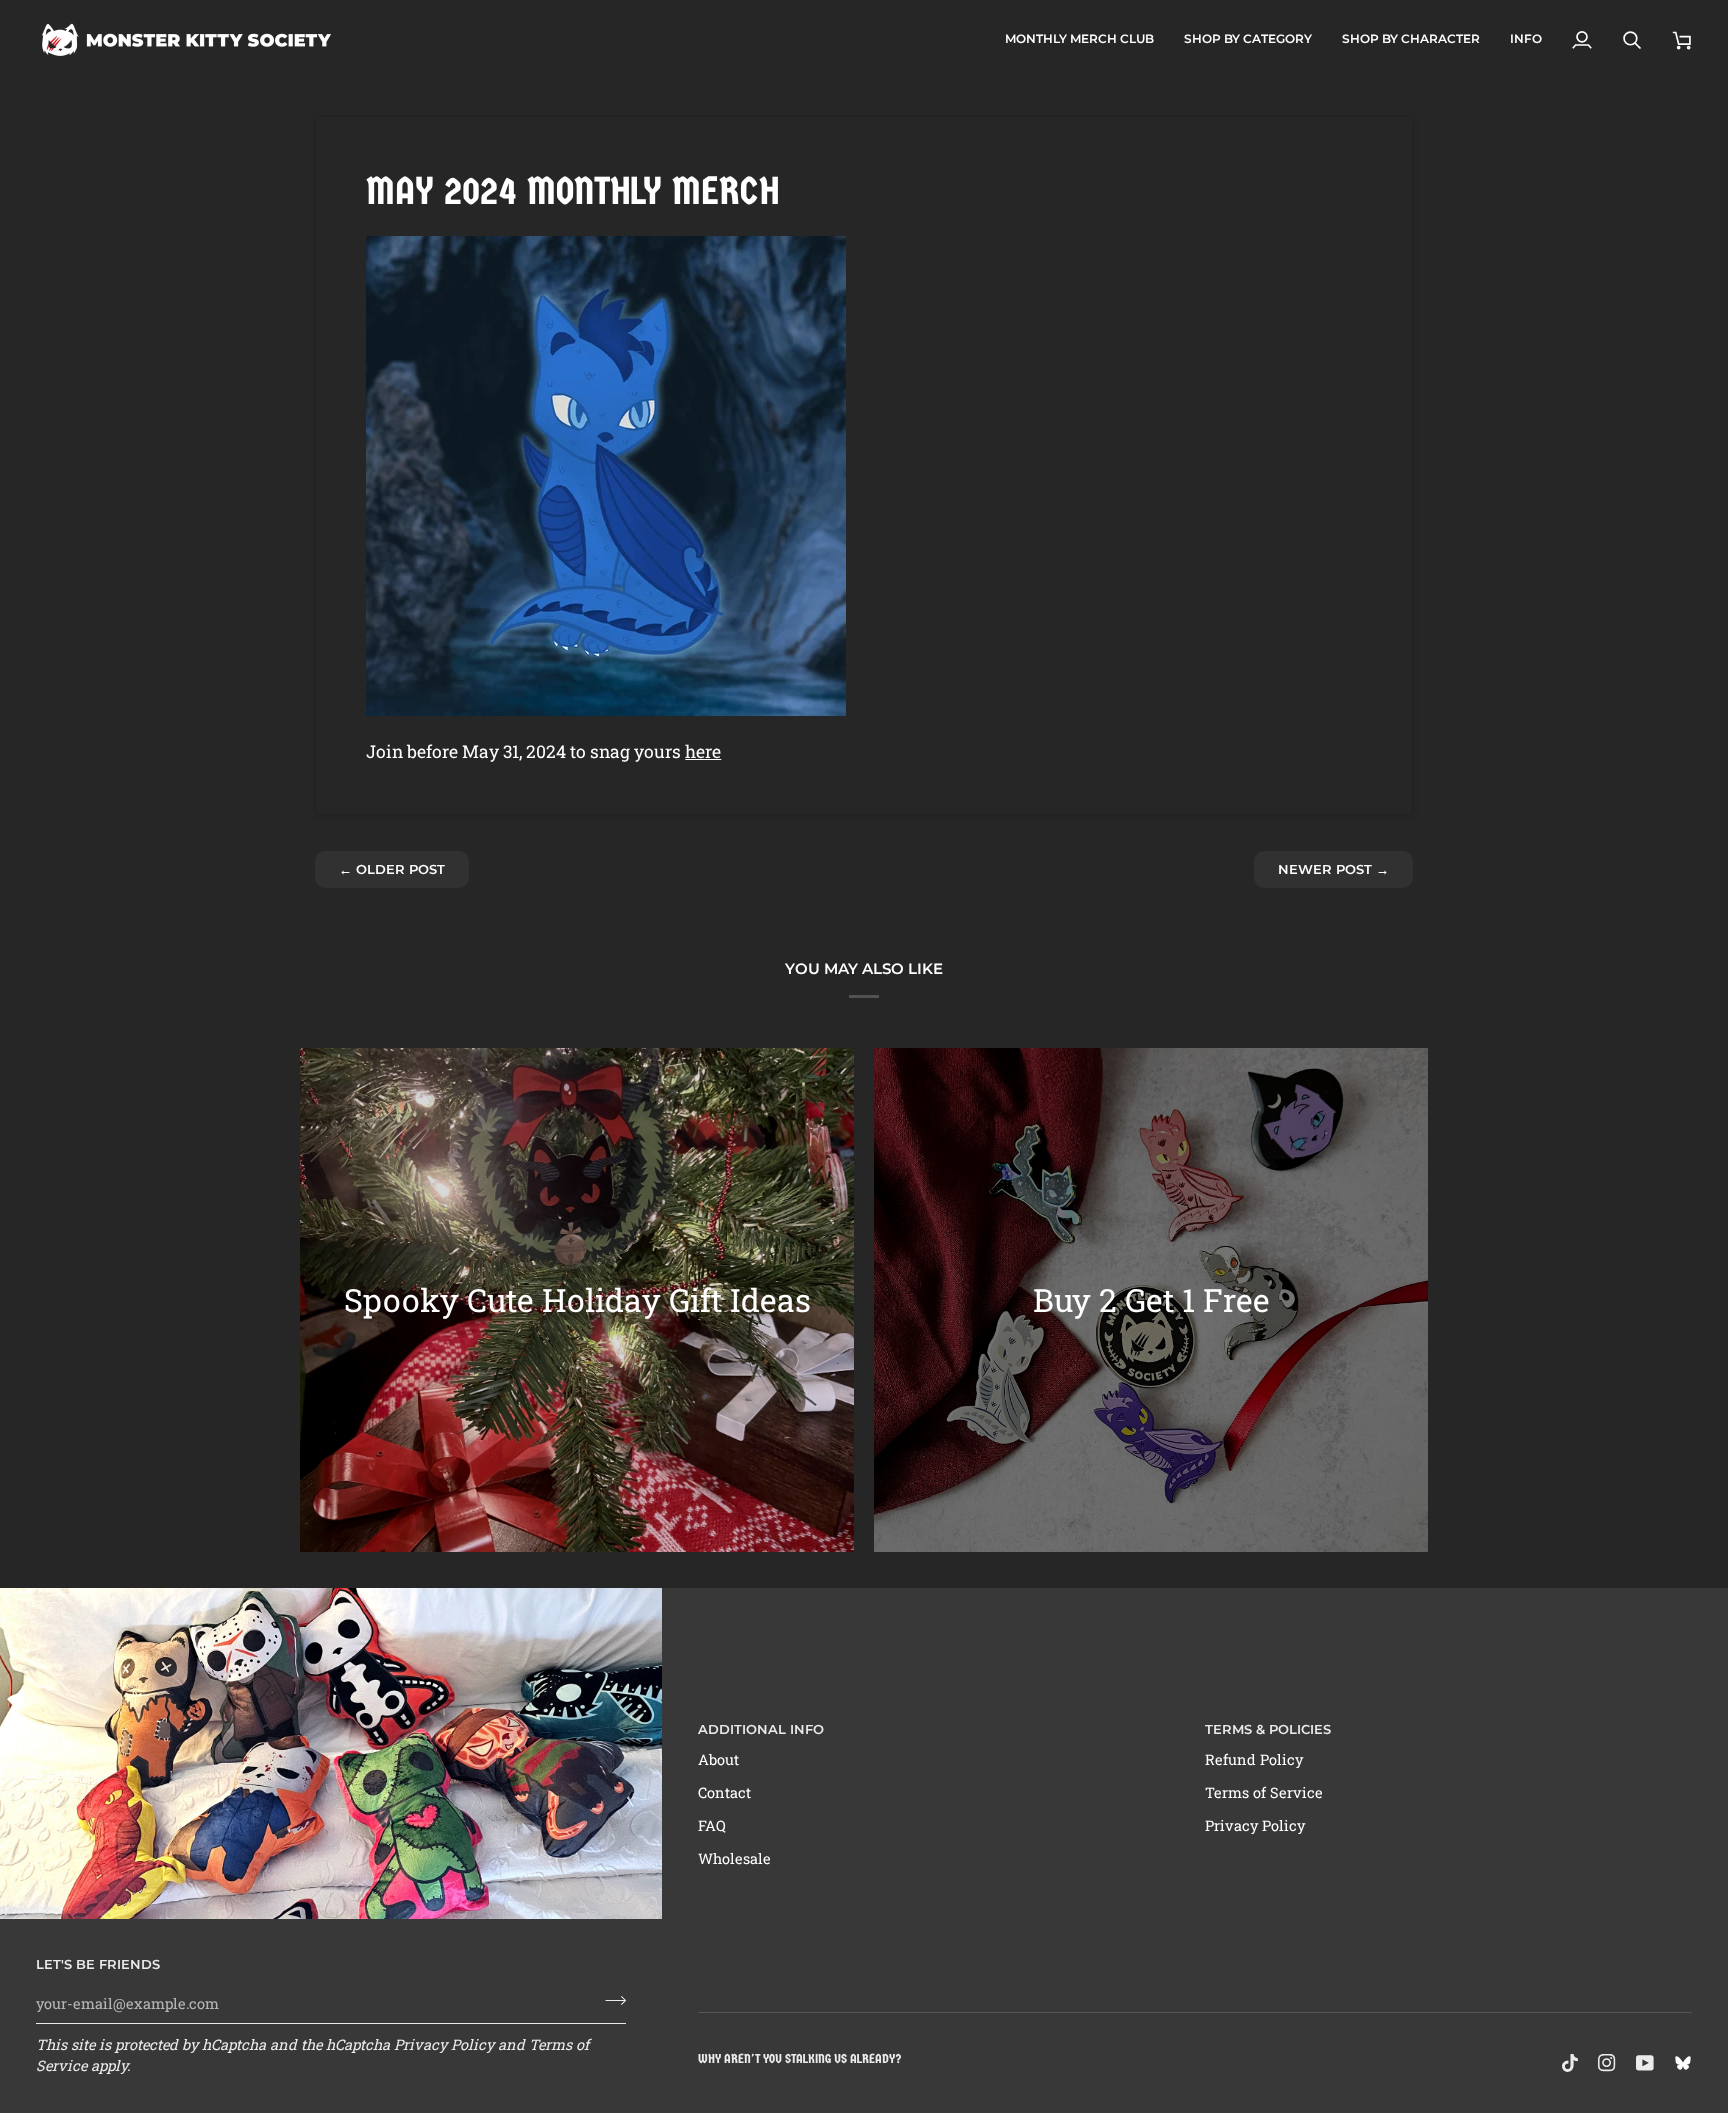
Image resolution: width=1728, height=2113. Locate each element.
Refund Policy (1254, 1759)
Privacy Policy (444, 2044)
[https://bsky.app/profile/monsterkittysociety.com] (1683, 2063)
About (718, 1759)
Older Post (392, 869)
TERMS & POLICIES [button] (1268, 1729)
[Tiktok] (1570, 2063)
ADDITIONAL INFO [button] (761, 1729)
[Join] (609, 2001)
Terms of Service (1264, 1792)
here (703, 751)
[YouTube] (1645, 2063)
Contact (724, 1792)
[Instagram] (1607, 2063)
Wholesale (734, 1858)
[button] (1248, 40)
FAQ (712, 1825)
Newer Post (1333, 869)
